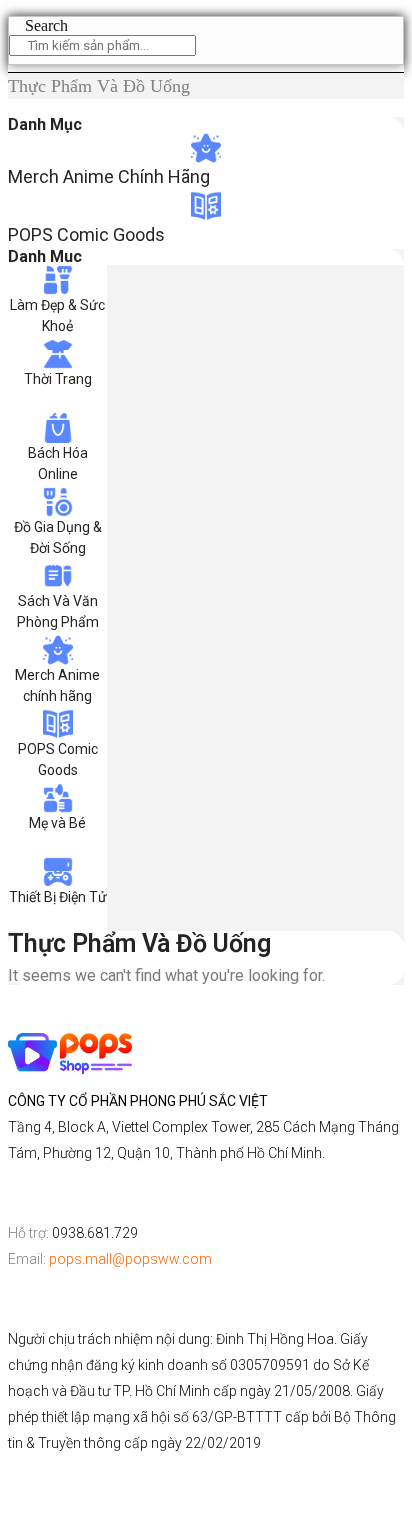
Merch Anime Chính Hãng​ (109, 176)
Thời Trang (58, 379)
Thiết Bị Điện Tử (58, 897)
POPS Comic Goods (86, 234)
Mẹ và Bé (57, 823)
